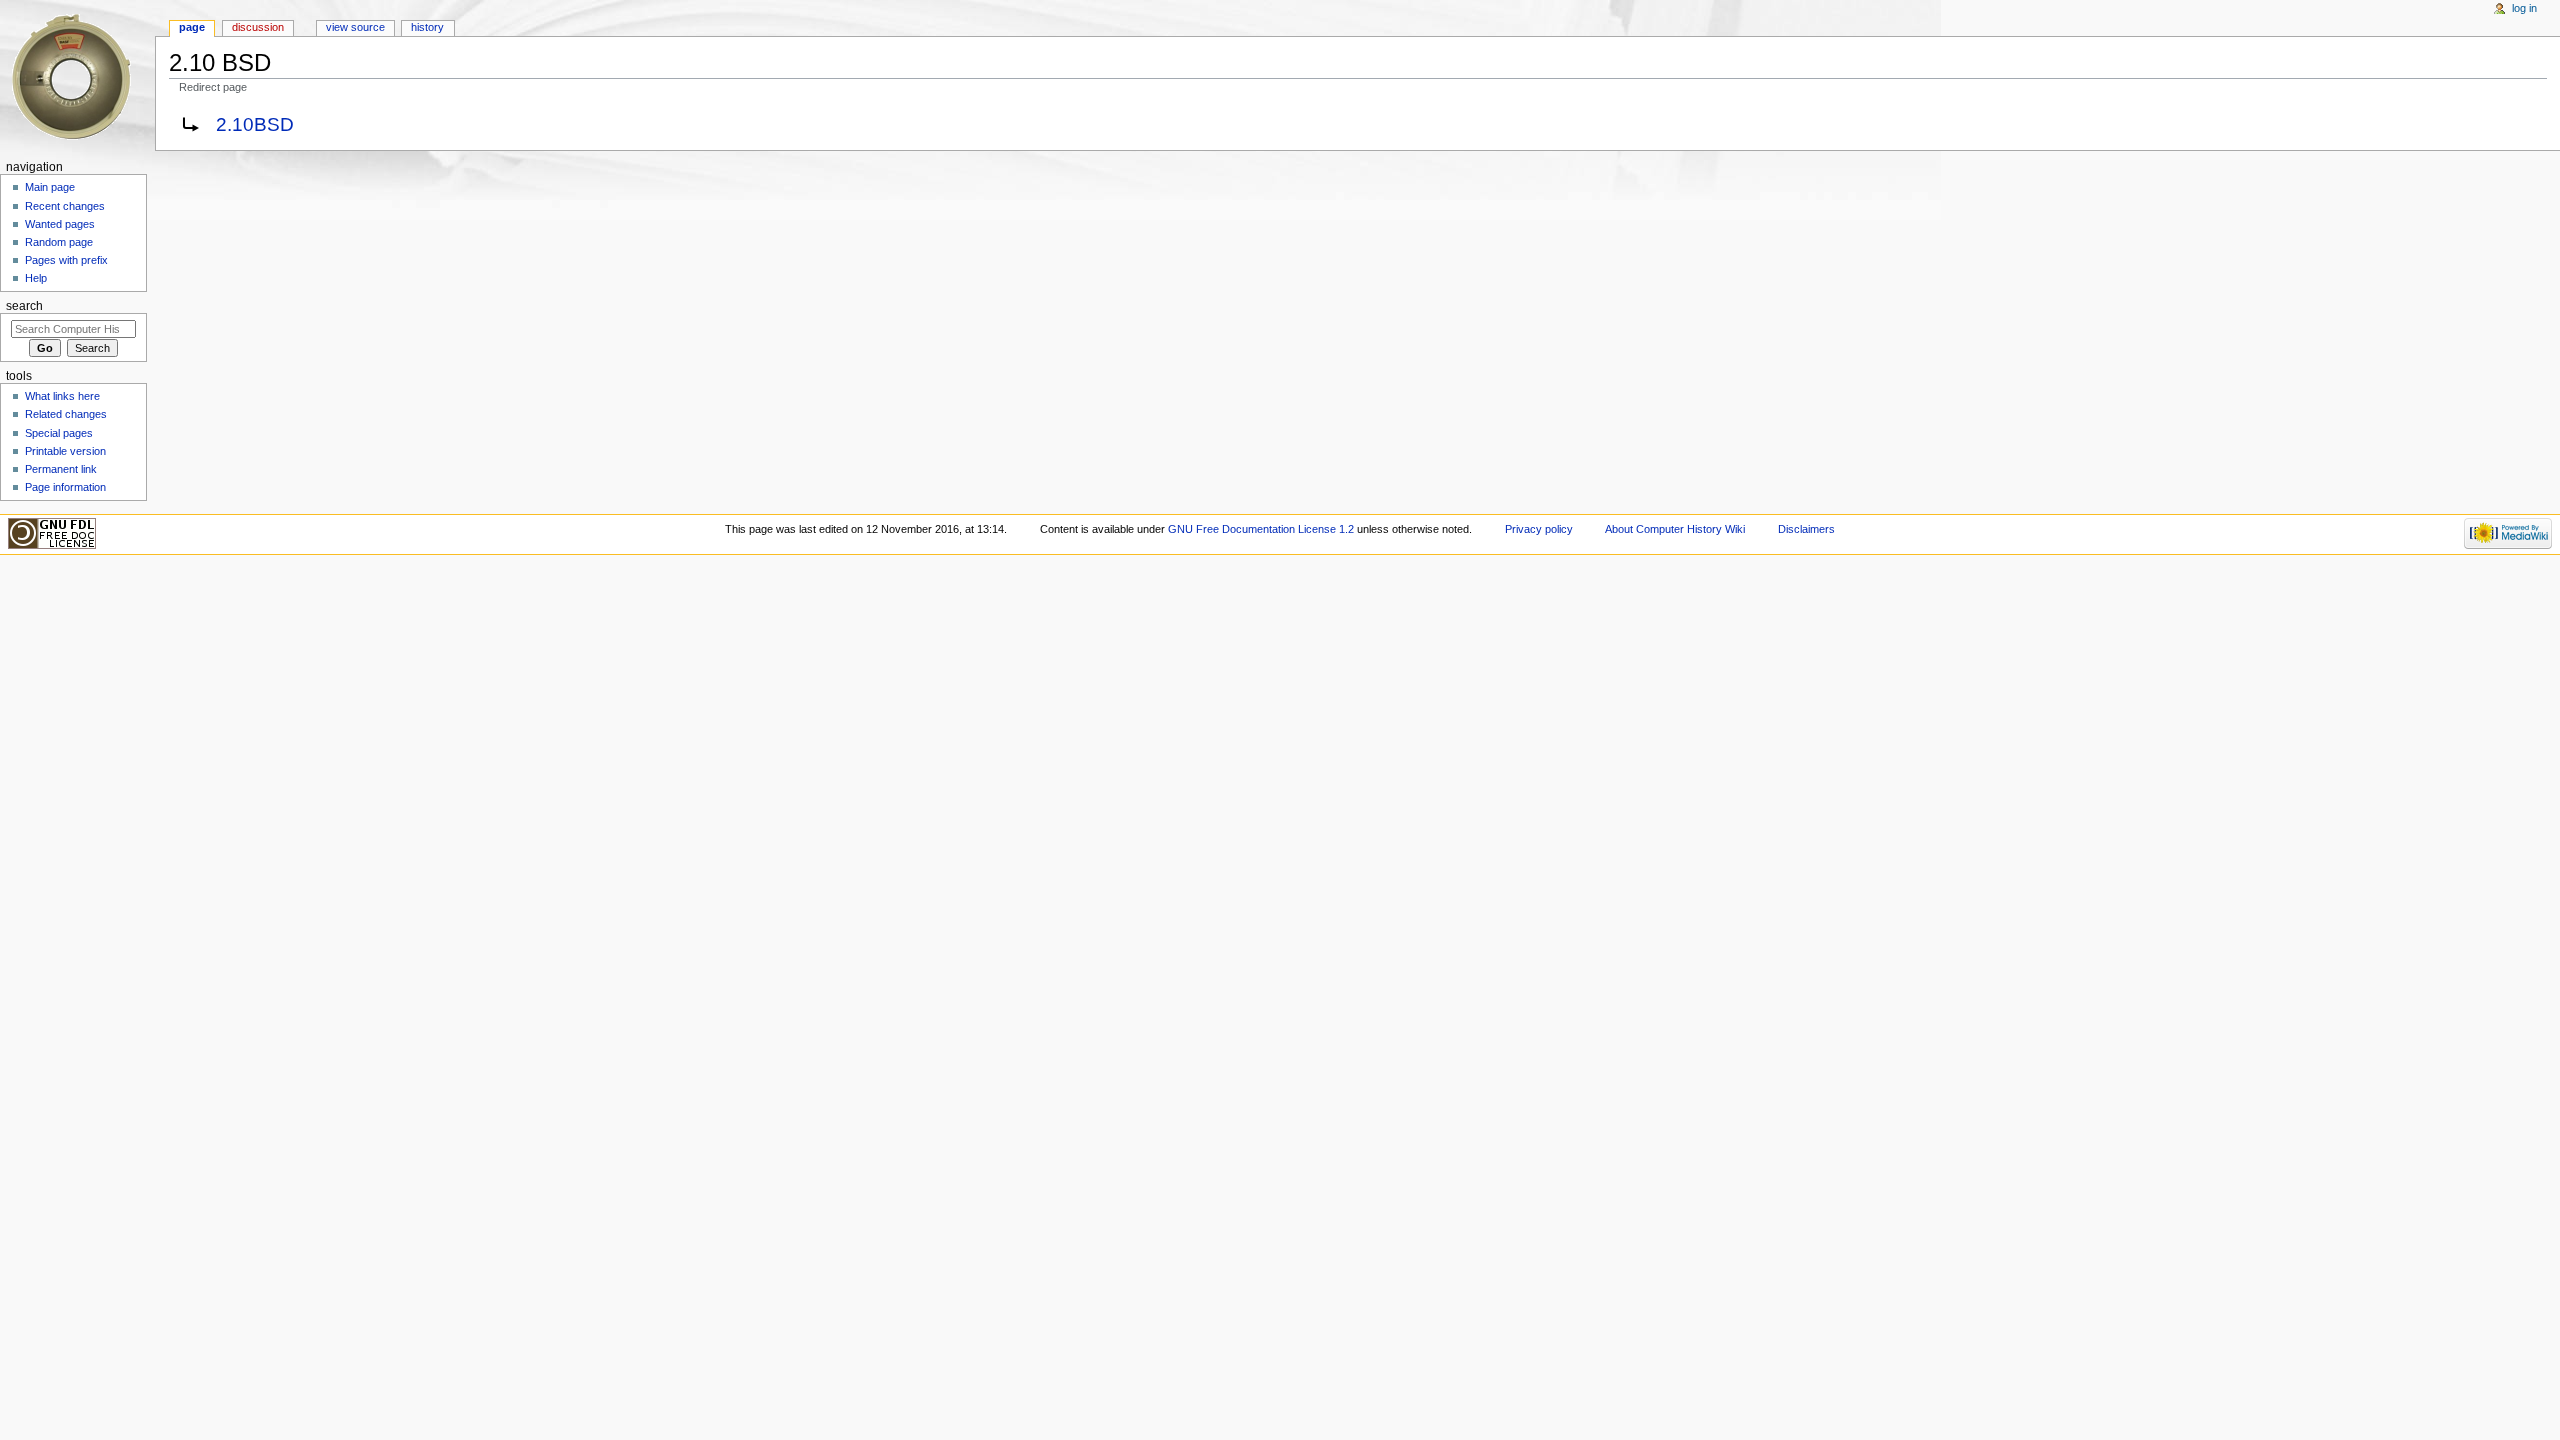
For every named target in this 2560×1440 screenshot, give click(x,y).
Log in (2524, 8)
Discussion (258, 27)
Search (24, 306)
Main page (50, 187)
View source (355, 27)
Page (192, 27)
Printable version (65, 451)
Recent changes (65, 206)
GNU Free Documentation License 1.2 (1261, 529)
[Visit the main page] (77, 77)
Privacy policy (1539, 529)
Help (36, 278)
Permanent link (61, 469)
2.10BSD (255, 124)
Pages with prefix (66, 260)
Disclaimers (1806, 529)
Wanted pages (60, 224)
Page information (65, 487)
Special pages (59, 433)
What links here (62, 396)
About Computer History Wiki (1675, 529)
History (427, 27)
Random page (59, 242)
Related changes (66, 414)
